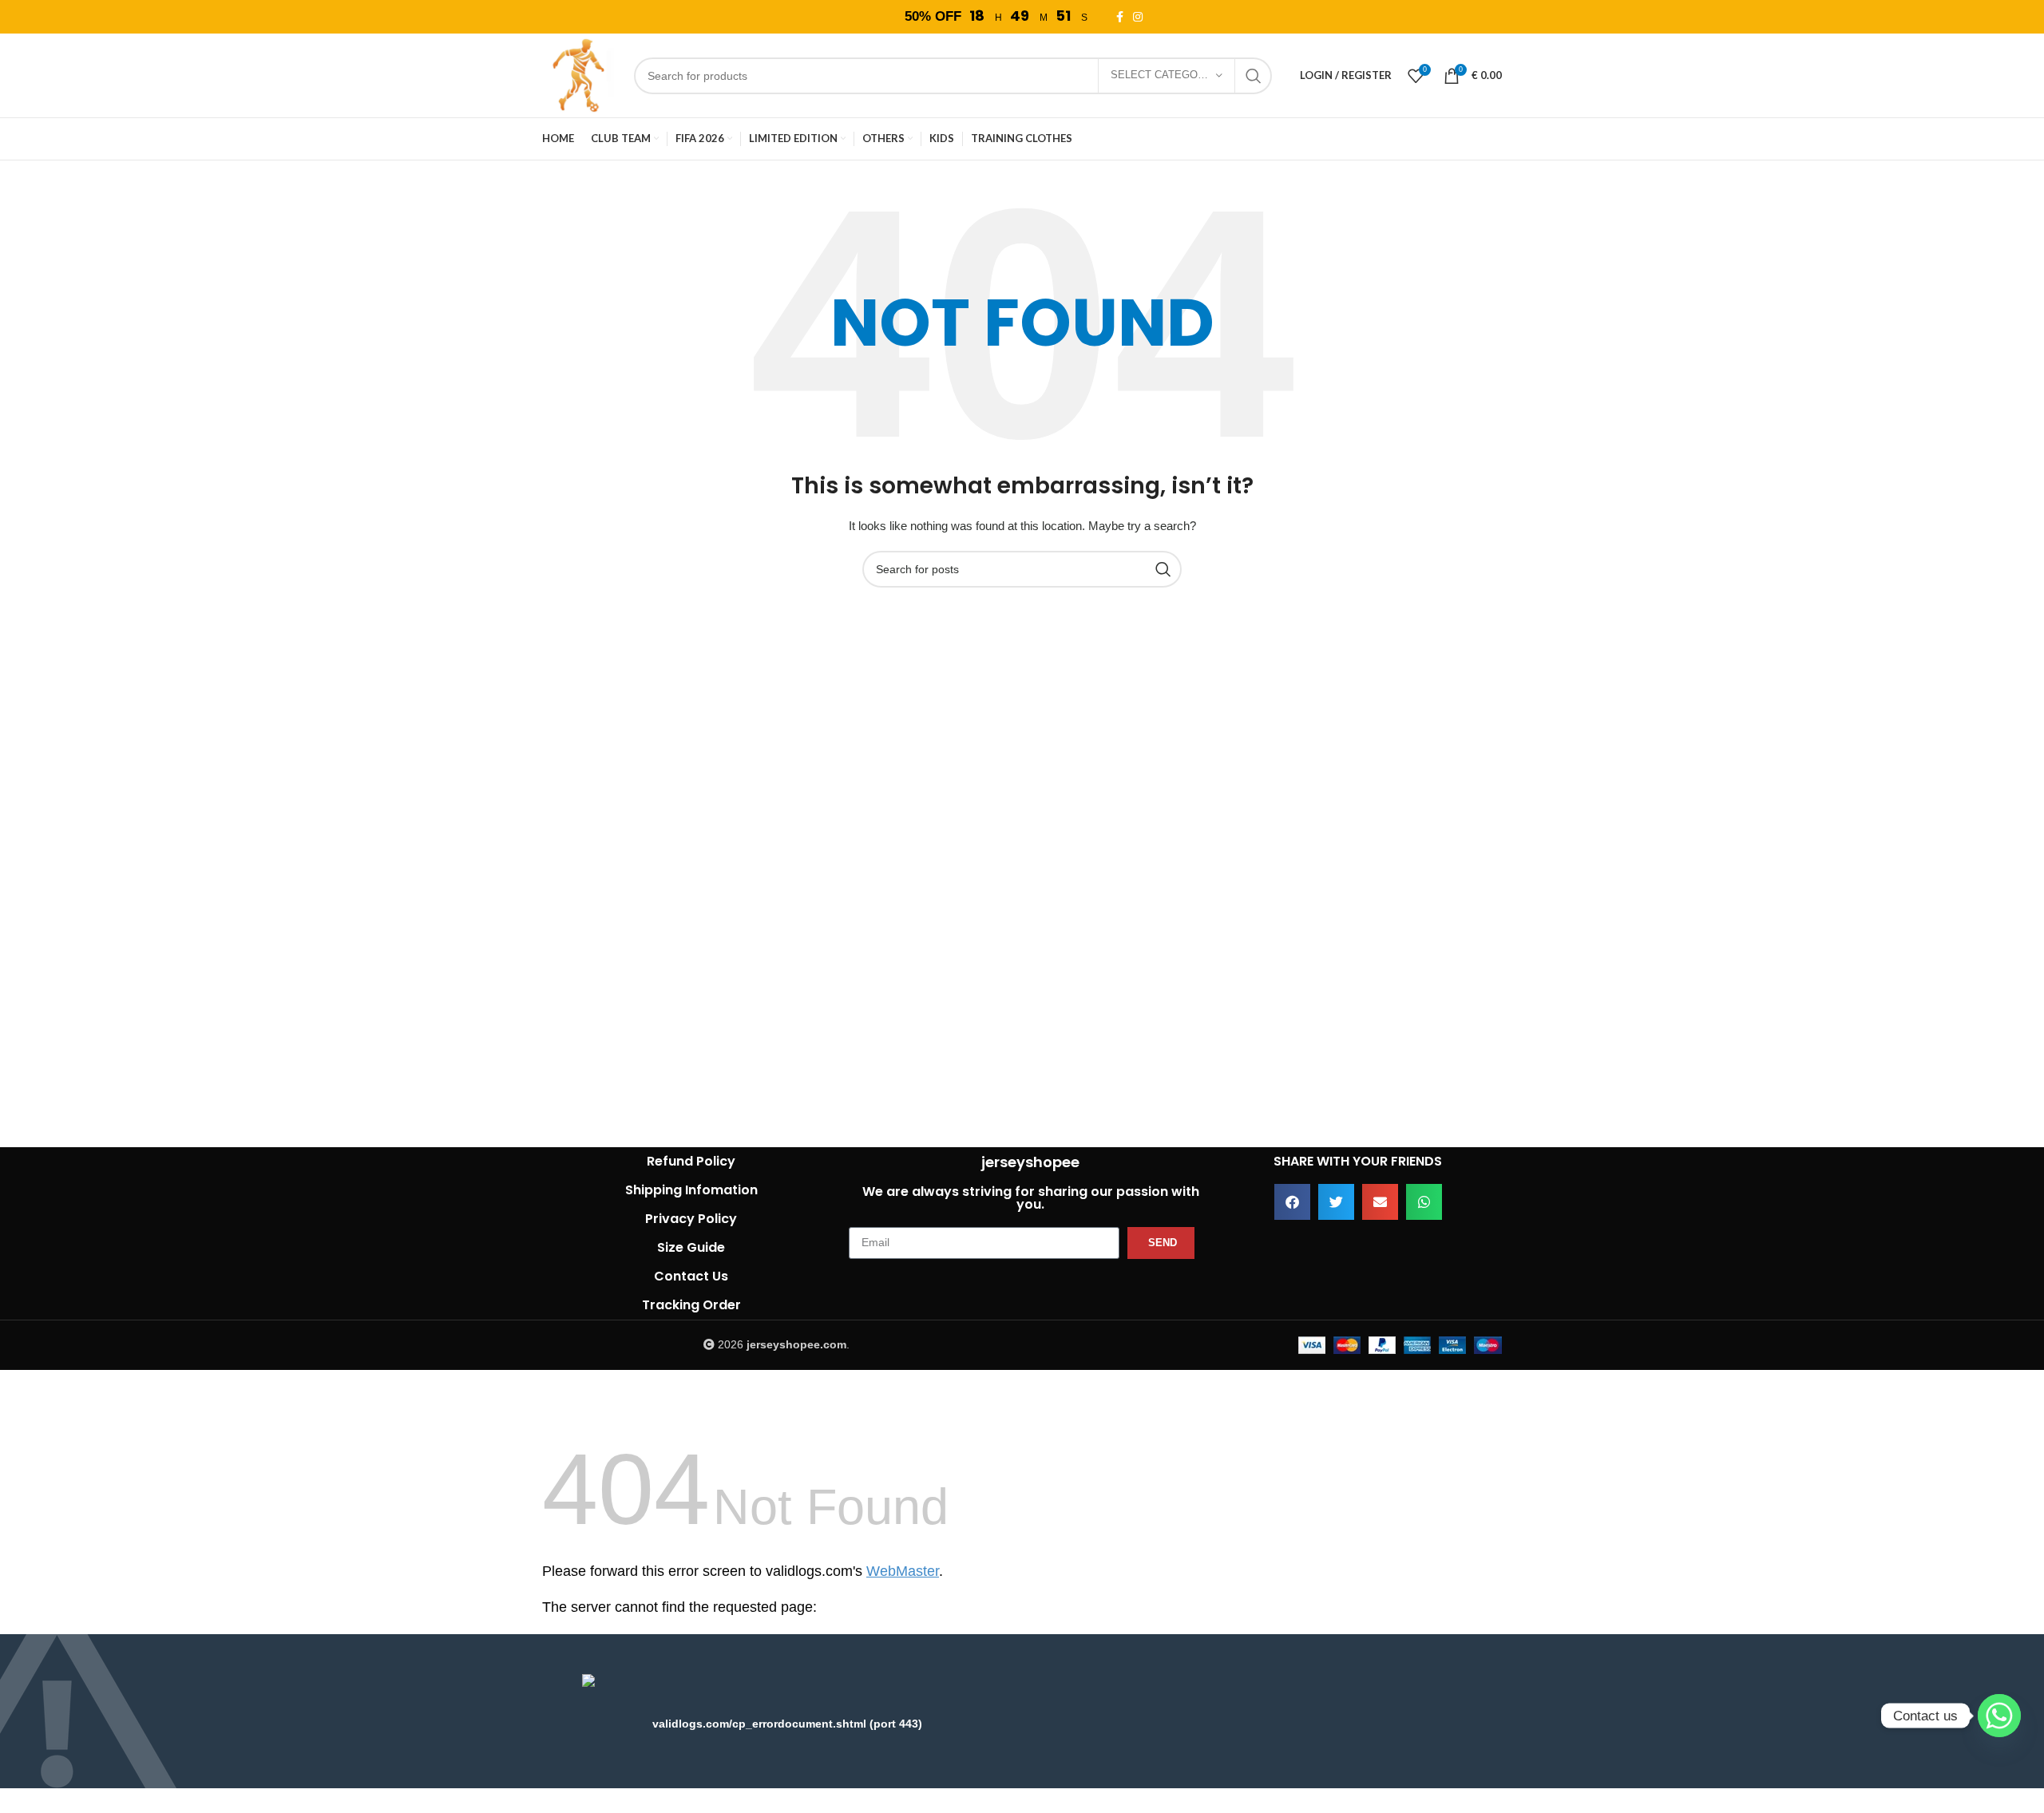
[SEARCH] (1254, 76)
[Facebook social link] (1122, 17)
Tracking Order (691, 1305)
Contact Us (691, 1276)
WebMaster (903, 1571)
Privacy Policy (691, 1219)
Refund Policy (691, 1161)
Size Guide (691, 1247)
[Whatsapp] (1999, 1716)
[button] (1292, 1202)
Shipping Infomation (691, 1190)
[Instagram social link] (1140, 17)
